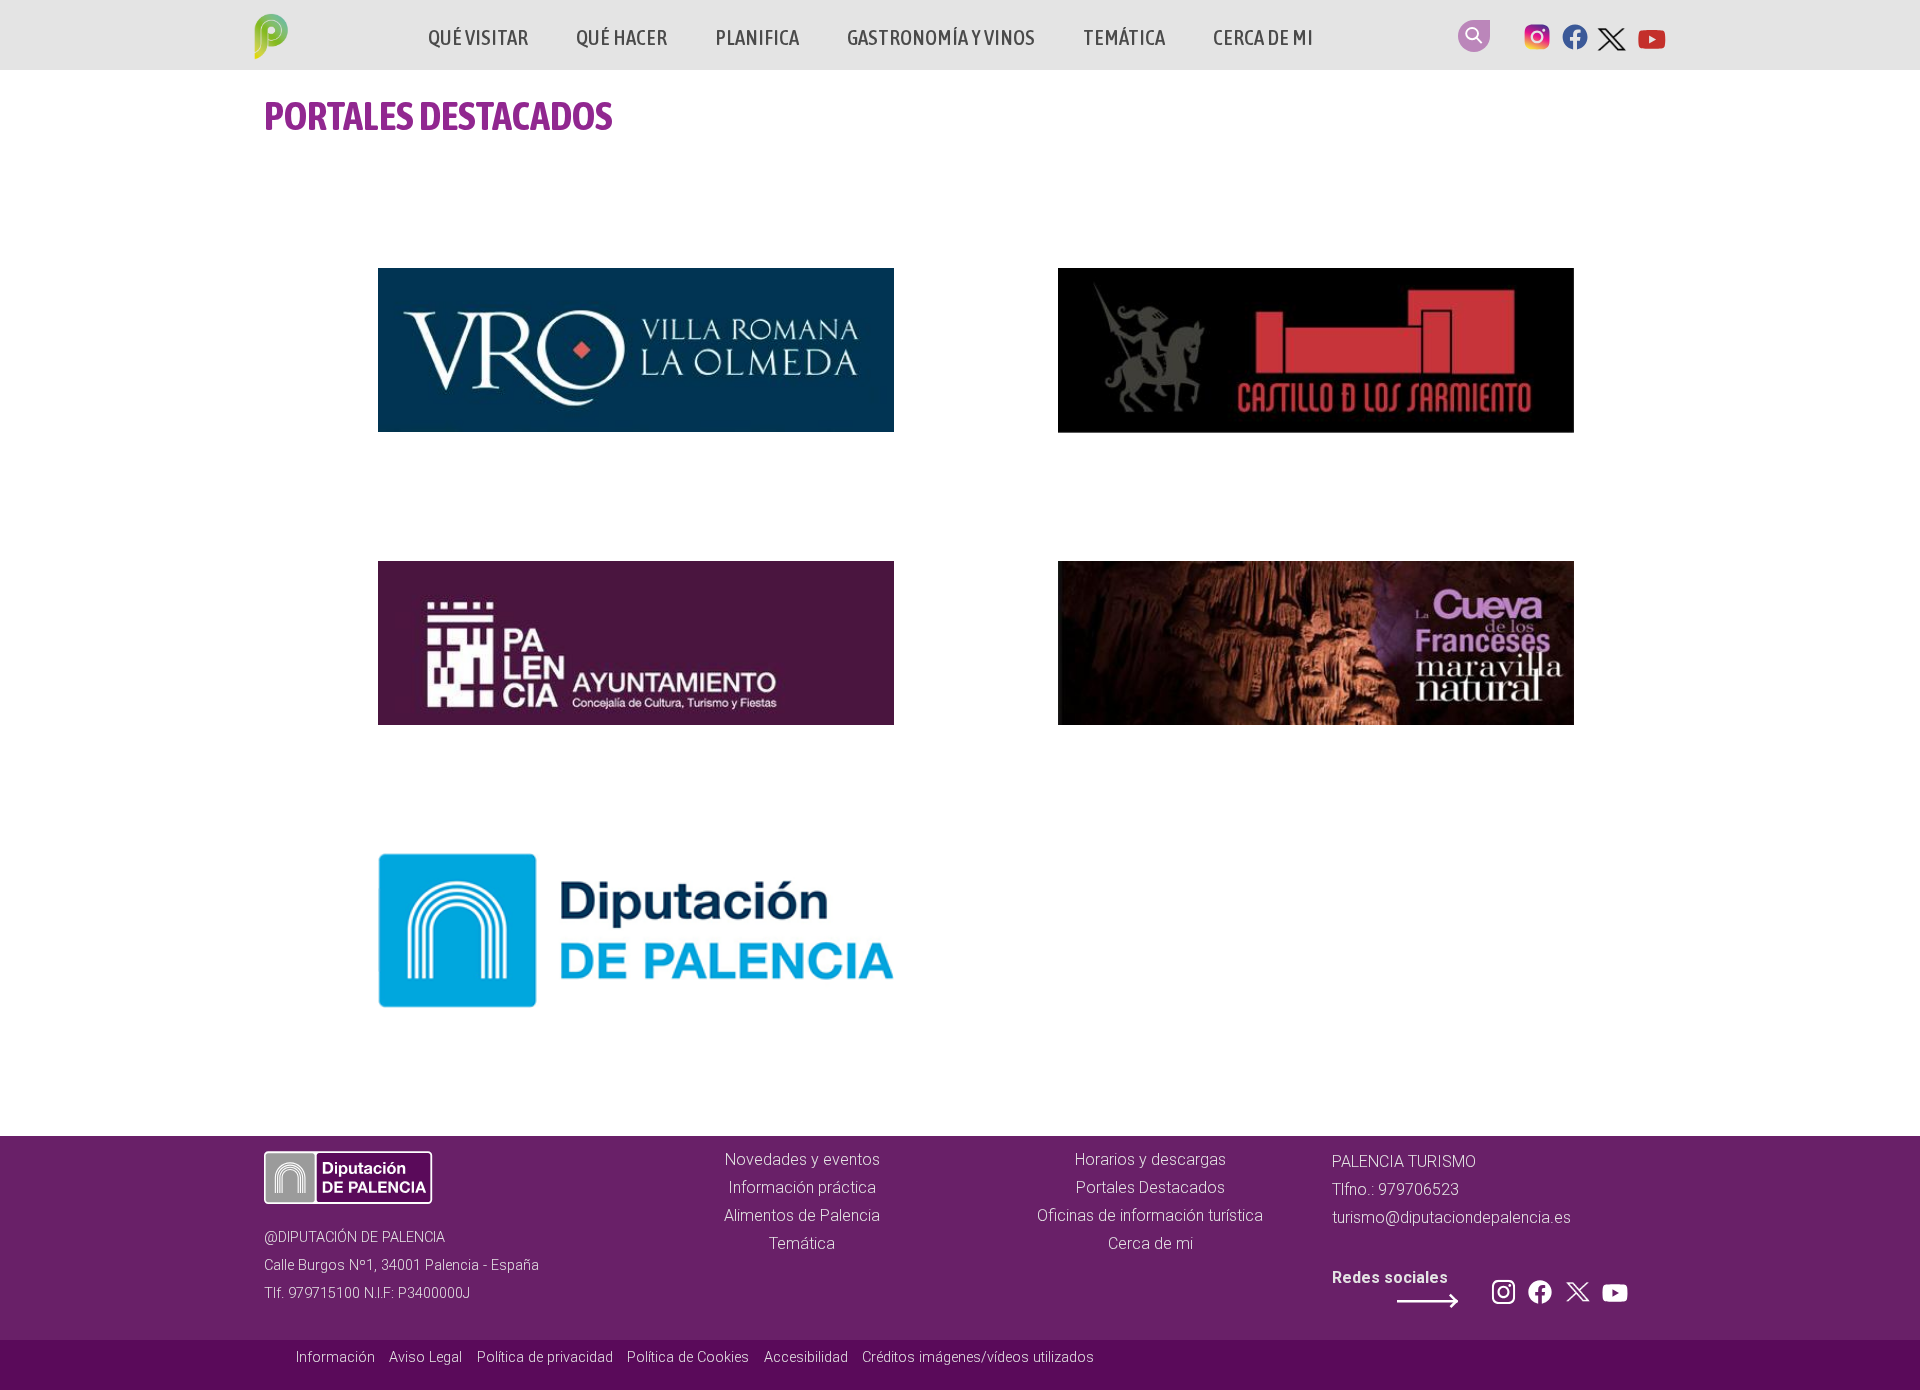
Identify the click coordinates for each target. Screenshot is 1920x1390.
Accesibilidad (806, 1357)
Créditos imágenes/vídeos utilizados (978, 1357)
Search (1474, 36)
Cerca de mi (1263, 37)
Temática (1124, 37)
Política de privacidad (545, 1357)
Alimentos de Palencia (802, 1215)
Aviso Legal (425, 1357)
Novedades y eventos (802, 1159)
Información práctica (802, 1187)
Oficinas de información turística (1150, 1215)
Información (335, 1357)
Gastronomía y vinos (941, 37)
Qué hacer (621, 37)
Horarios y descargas (1150, 1159)
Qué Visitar (478, 37)
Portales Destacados (1150, 1187)
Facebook (1575, 35)
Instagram (1537, 35)
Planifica (757, 37)
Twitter (1613, 35)
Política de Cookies (688, 1357)
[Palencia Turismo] (267, 39)
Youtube (1651, 35)
